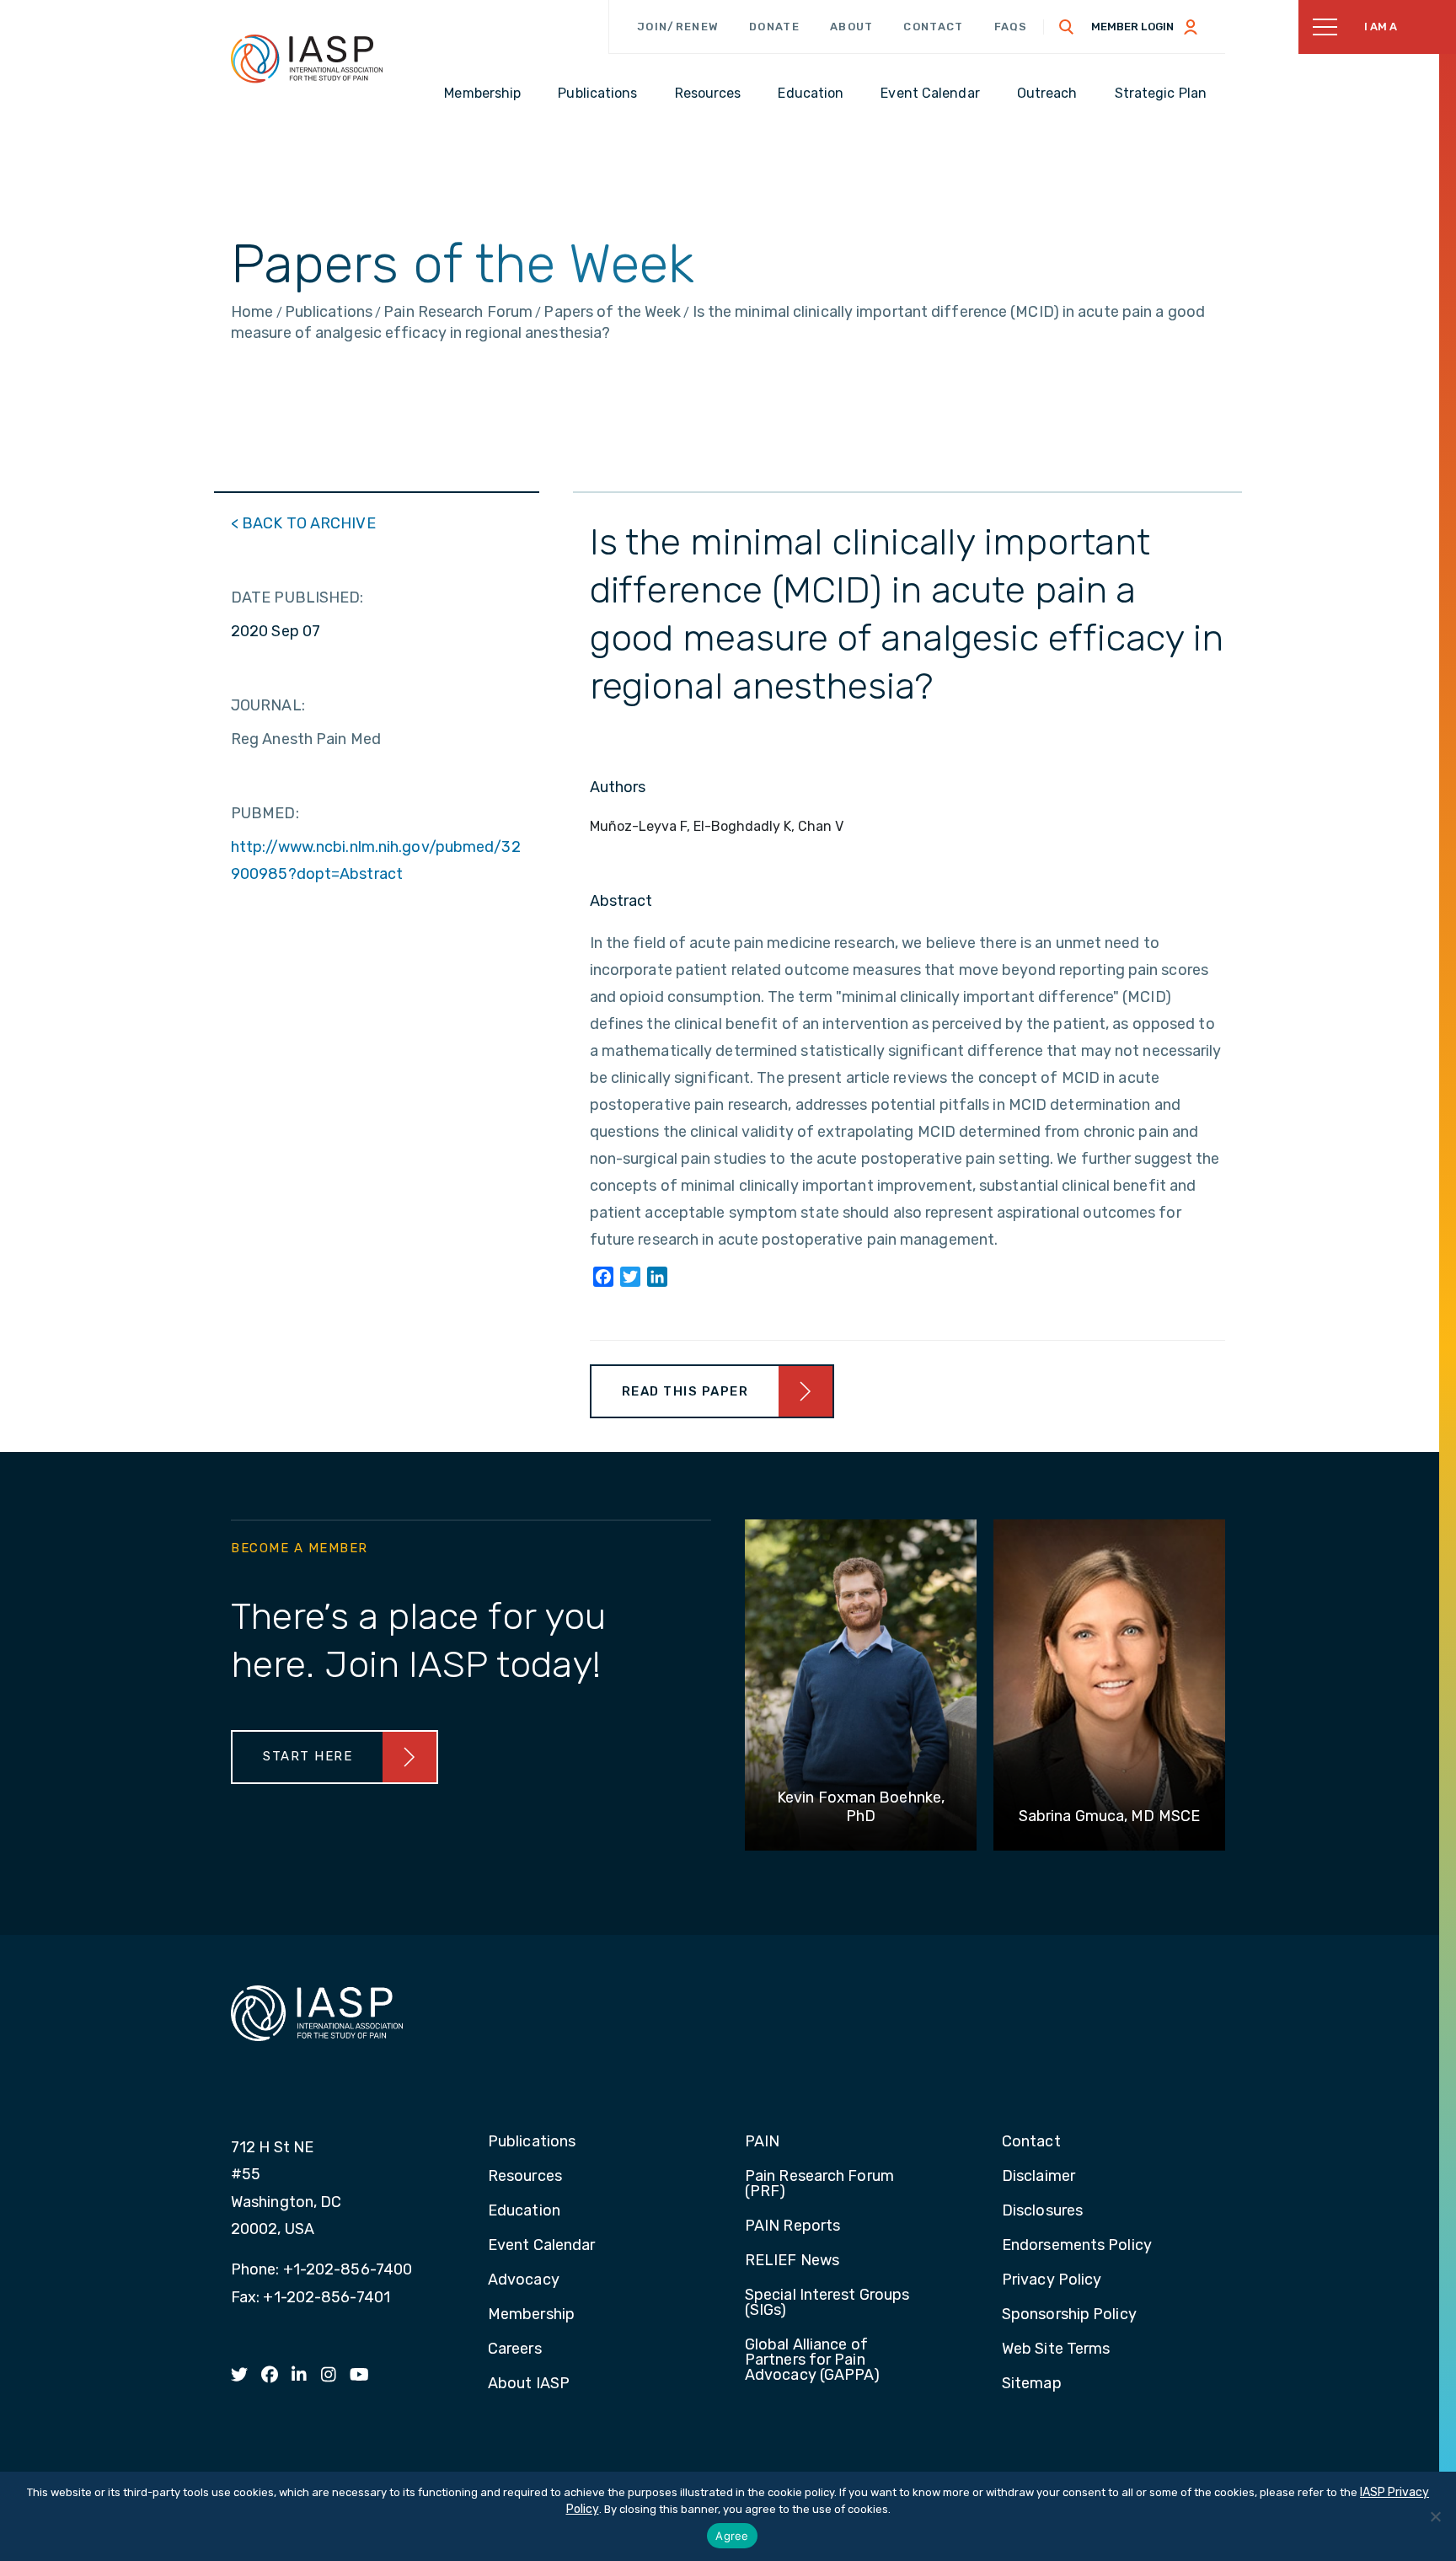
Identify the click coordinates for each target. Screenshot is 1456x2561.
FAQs (1011, 27)
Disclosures (1042, 2211)
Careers (515, 2349)
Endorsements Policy (1077, 2246)
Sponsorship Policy (1069, 2315)
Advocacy (524, 2280)
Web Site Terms (1056, 2349)
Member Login (1132, 27)
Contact (933, 27)
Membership (531, 2315)
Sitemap (1032, 2384)
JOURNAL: (268, 705)
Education (524, 2211)
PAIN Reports (792, 2226)
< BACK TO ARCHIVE (303, 523)
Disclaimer (1038, 2177)
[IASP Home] (307, 58)
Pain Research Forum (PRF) (819, 2184)
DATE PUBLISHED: (297, 597)
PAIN (762, 2142)
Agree (732, 2536)
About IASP (529, 2384)
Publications (532, 2142)
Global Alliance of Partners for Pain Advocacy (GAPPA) (813, 2360)
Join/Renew (678, 27)
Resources (525, 2177)
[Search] (1067, 27)
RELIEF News (792, 2261)
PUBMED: (265, 813)
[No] (1435, 2516)
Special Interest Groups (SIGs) (827, 2303)
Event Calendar (541, 2246)
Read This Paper (685, 1391)
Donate (774, 27)
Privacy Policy (1052, 2280)
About (852, 27)
